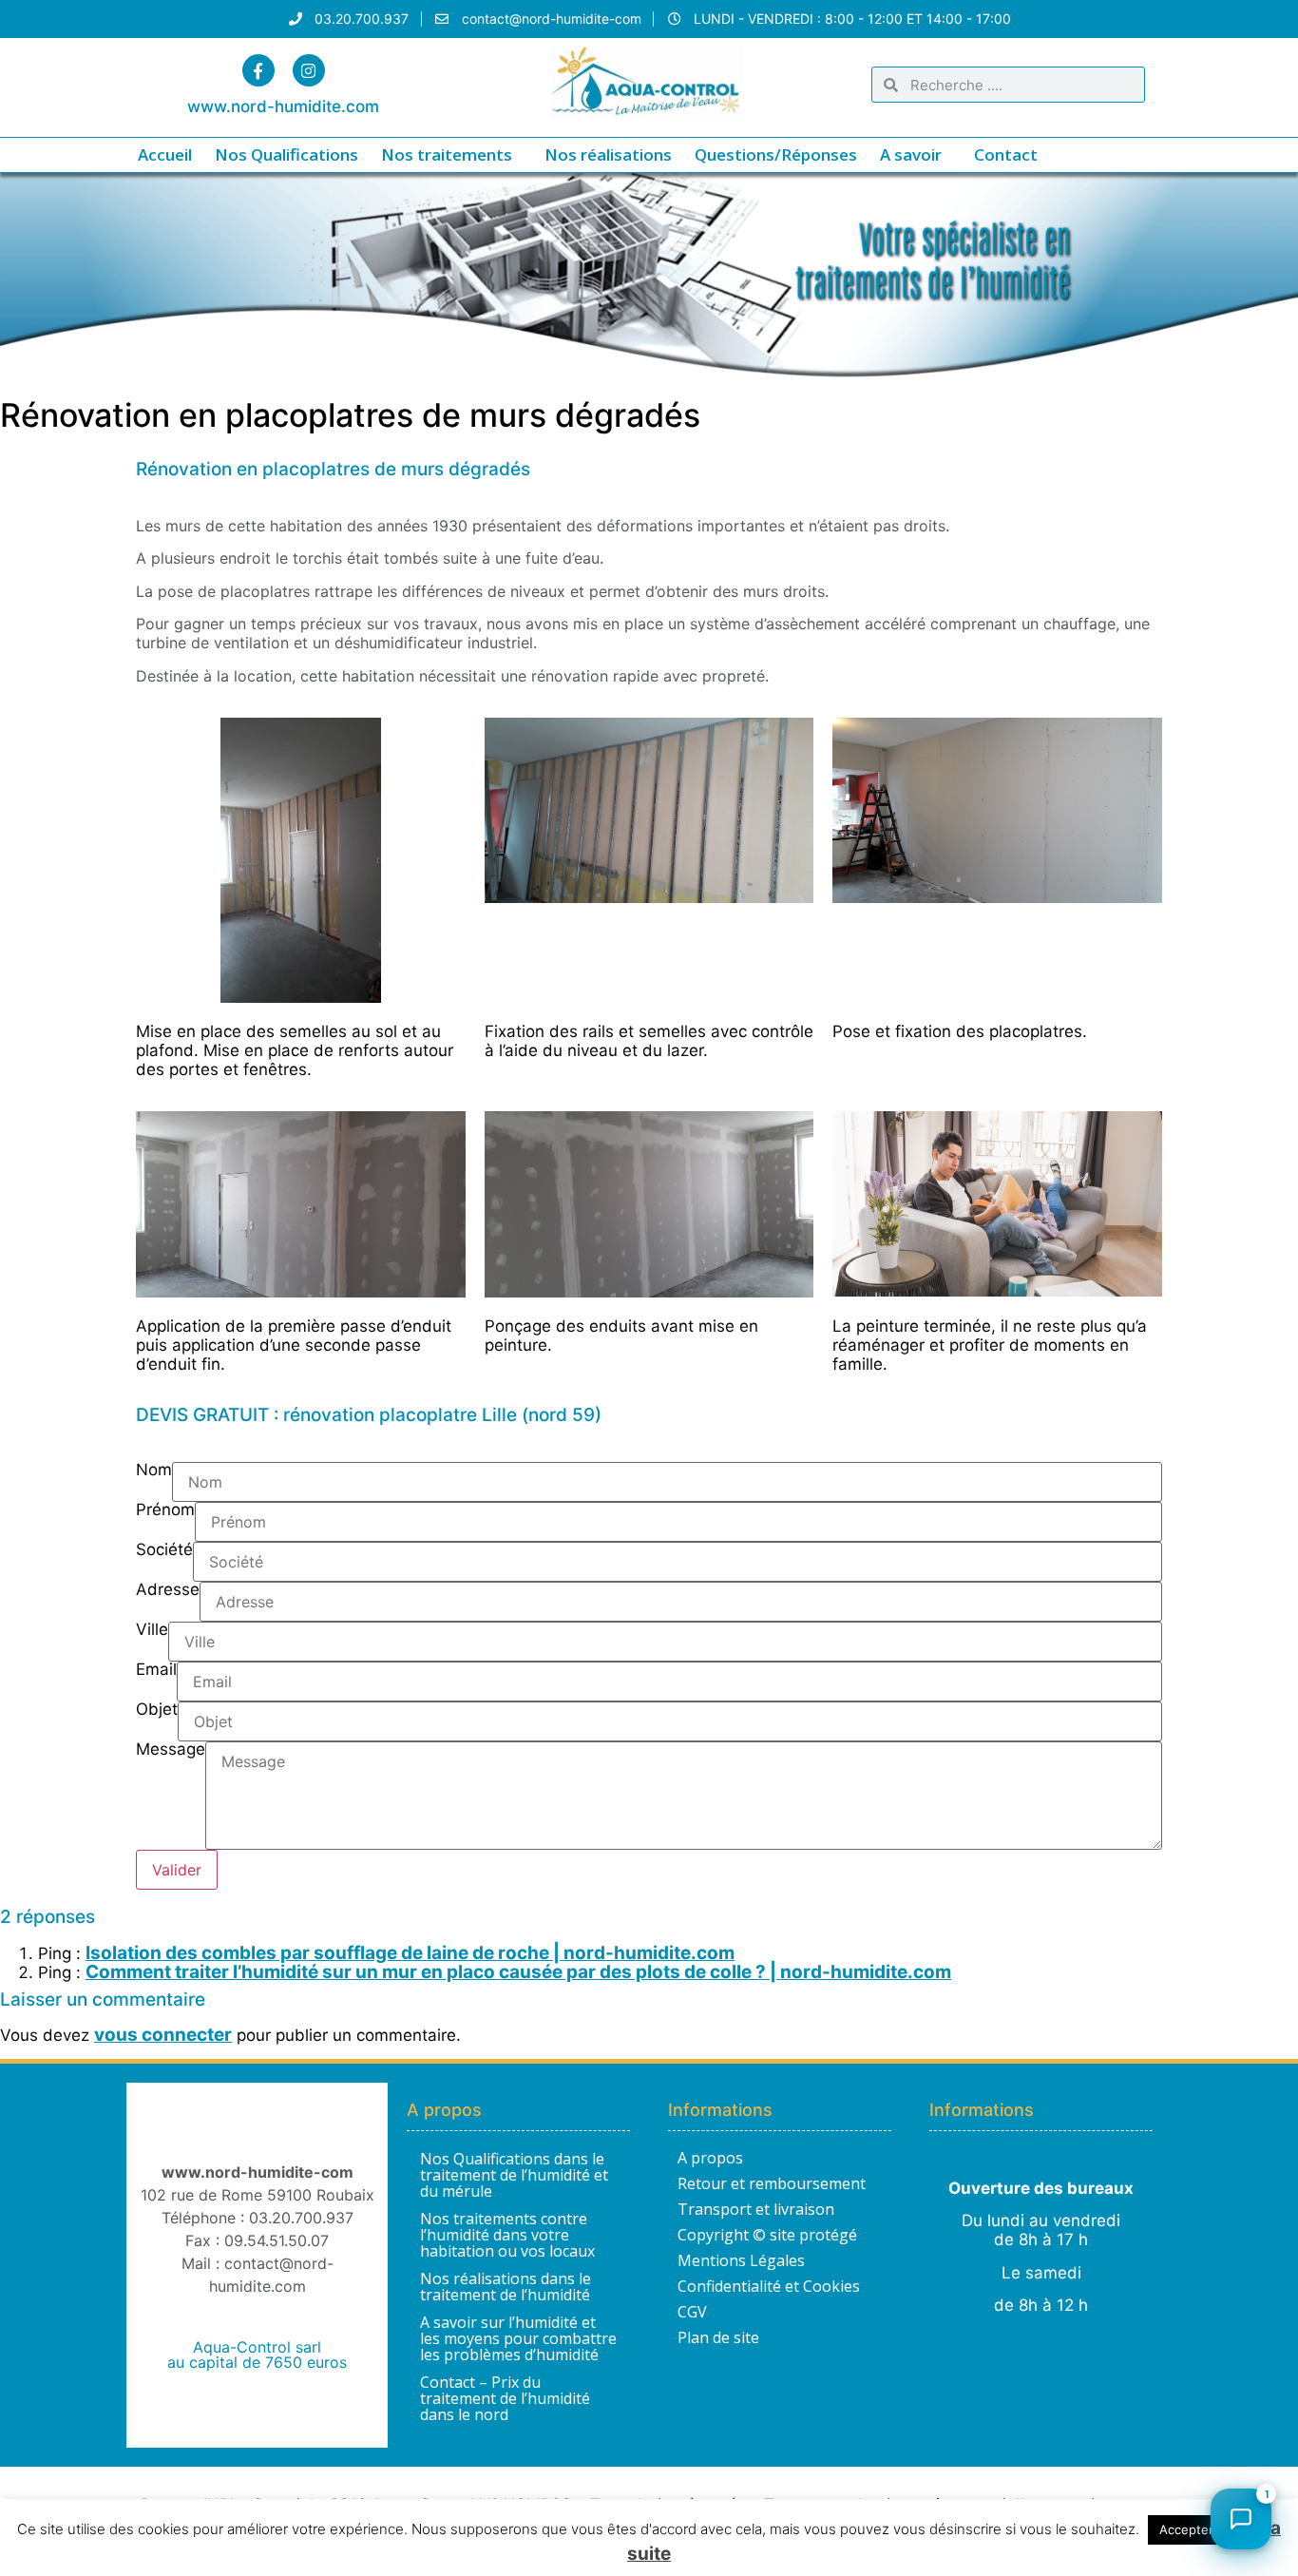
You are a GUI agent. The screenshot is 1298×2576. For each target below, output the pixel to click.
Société (164, 1550)
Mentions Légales (741, 2260)
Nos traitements (447, 154)
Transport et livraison (756, 2209)
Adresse (168, 1590)
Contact (1006, 154)
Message (171, 1750)
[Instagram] (309, 70)
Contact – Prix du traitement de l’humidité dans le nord (505, 2398)
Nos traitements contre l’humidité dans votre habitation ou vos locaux (507, 2235)
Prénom (165, 1510)
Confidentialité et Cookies (769, 2286)
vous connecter (163, 2035)
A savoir (911, 154)
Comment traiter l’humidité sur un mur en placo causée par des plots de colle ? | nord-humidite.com (518, 1972)
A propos (710, 2158)
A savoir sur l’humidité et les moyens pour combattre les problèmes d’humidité (518, 2338)
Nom (154, 1471)
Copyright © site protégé (767, 2235)
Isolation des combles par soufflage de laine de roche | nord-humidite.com (410, 1953)
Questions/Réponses (776, 154)
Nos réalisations (608, 154)
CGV (692, 2312)
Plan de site (718, 2337)
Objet (157, 1710)
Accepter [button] (1186, 2529)
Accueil (165, 154)
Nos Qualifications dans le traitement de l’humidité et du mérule (514, 2175)
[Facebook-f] (258, 70)
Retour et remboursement (772, 2183)
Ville (152, 1630)
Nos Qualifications (286, 154)
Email (156, 1670)
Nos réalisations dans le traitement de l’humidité (506, 2287)
